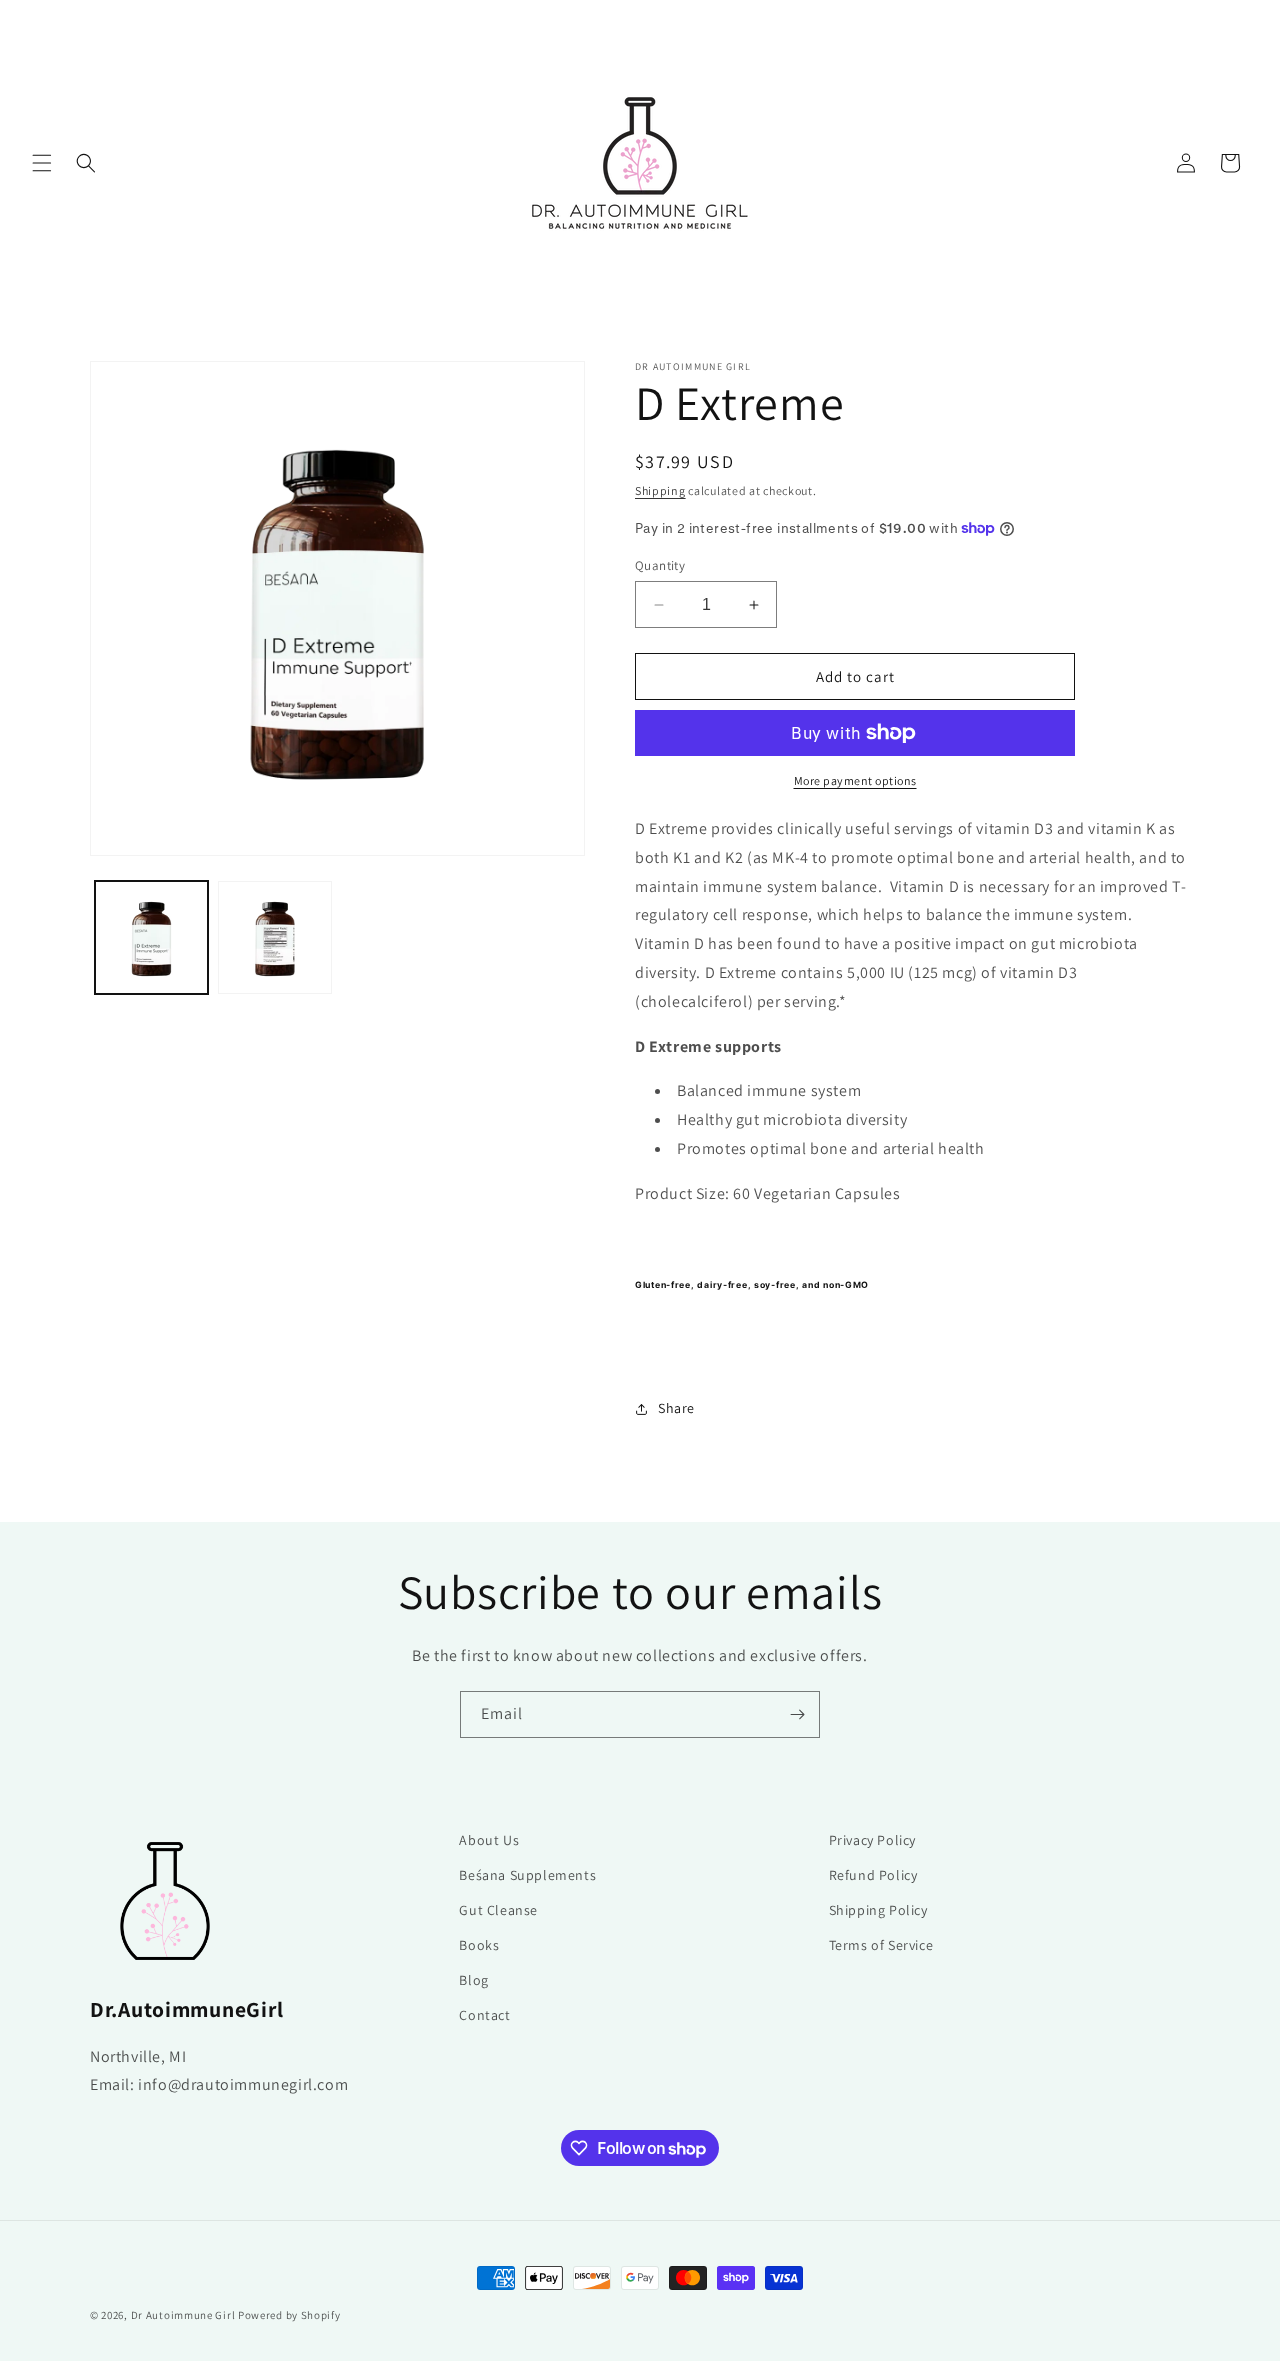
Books (479, 1945)
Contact (484, 2015)
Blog (473, 1980)
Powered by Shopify (289, 2315)
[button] (42, 163)
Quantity (660, 565)
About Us (489, 1840)
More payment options (855, 780)
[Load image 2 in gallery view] (274, 937)
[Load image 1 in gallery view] (151, 937)
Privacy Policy (872, 1840)
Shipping (660, 490)
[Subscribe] (797, 1714)
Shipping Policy (878, 1910)
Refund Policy (873, 1875)
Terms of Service (881, 1945)
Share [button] (676, 1408)
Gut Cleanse (498, 1910)
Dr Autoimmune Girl (183, 2315)
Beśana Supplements (527, 1875)
